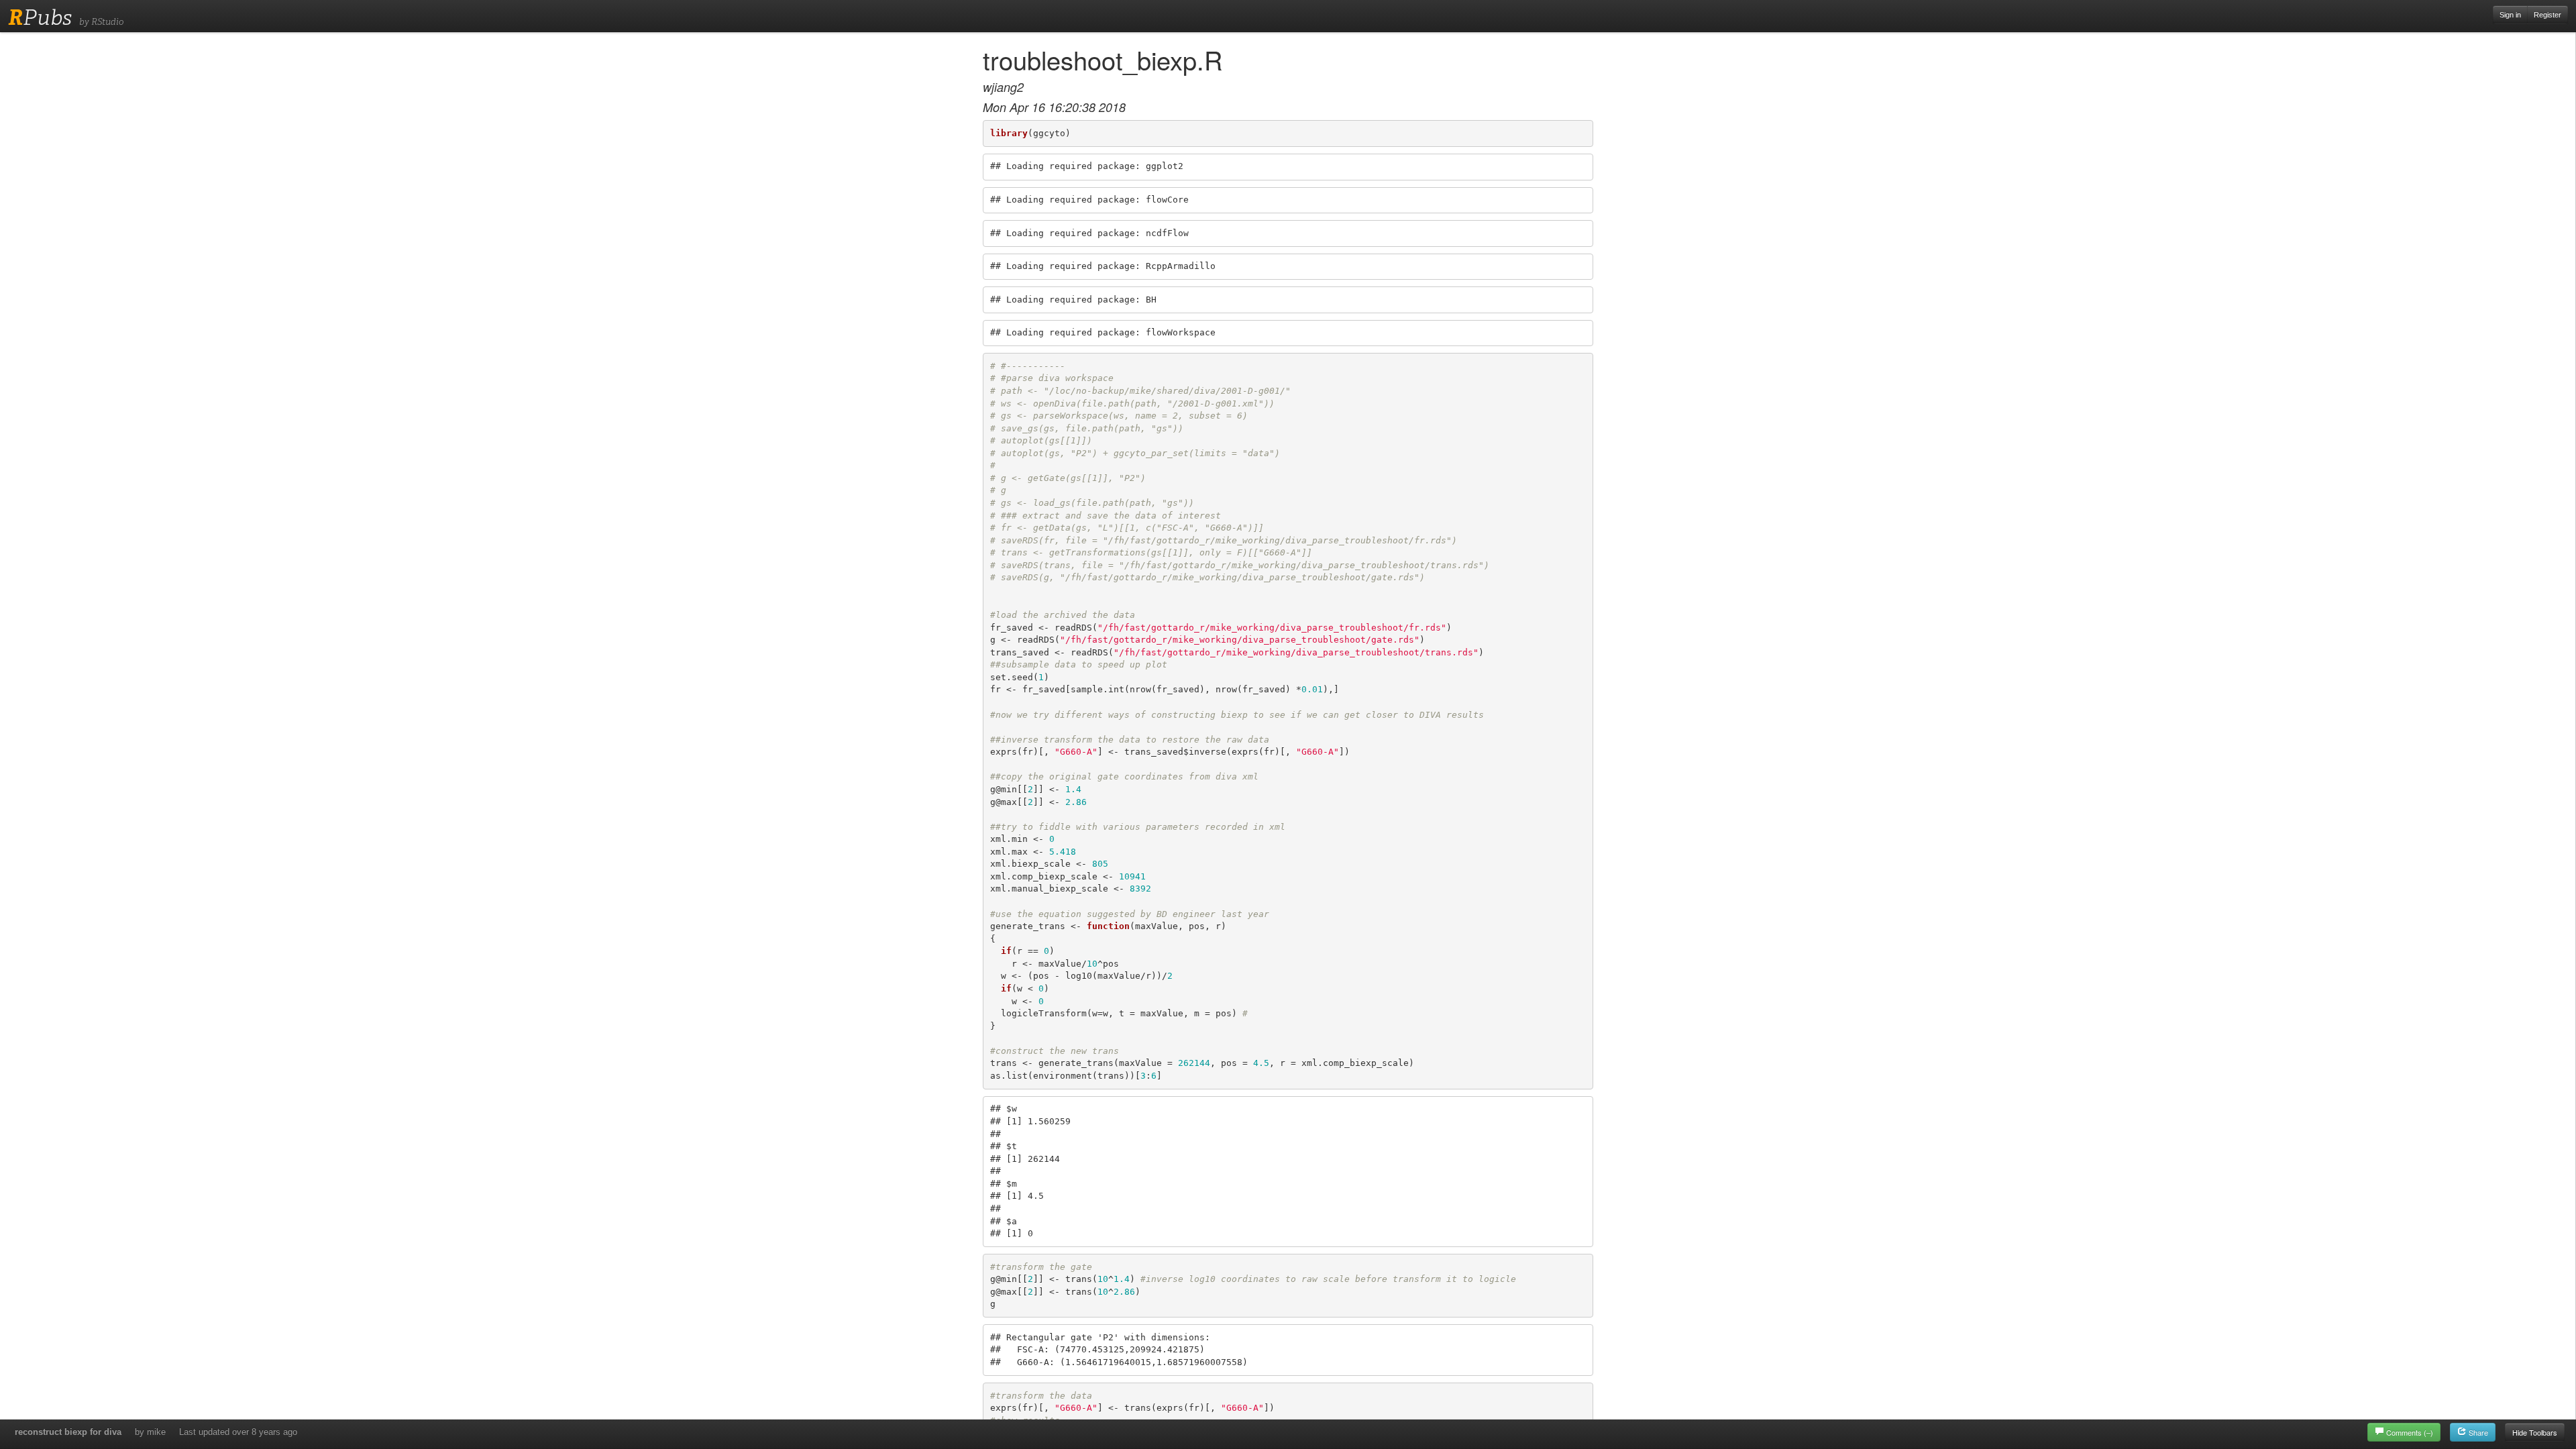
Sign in (2510, 15)
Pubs (40, 17)
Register (2547, 15)
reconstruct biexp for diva (68, 1432)
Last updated (238, 1432)
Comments (2410, 1432)
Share (2477, 1432)
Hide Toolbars (2535, 1432)
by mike (150, 1432)
